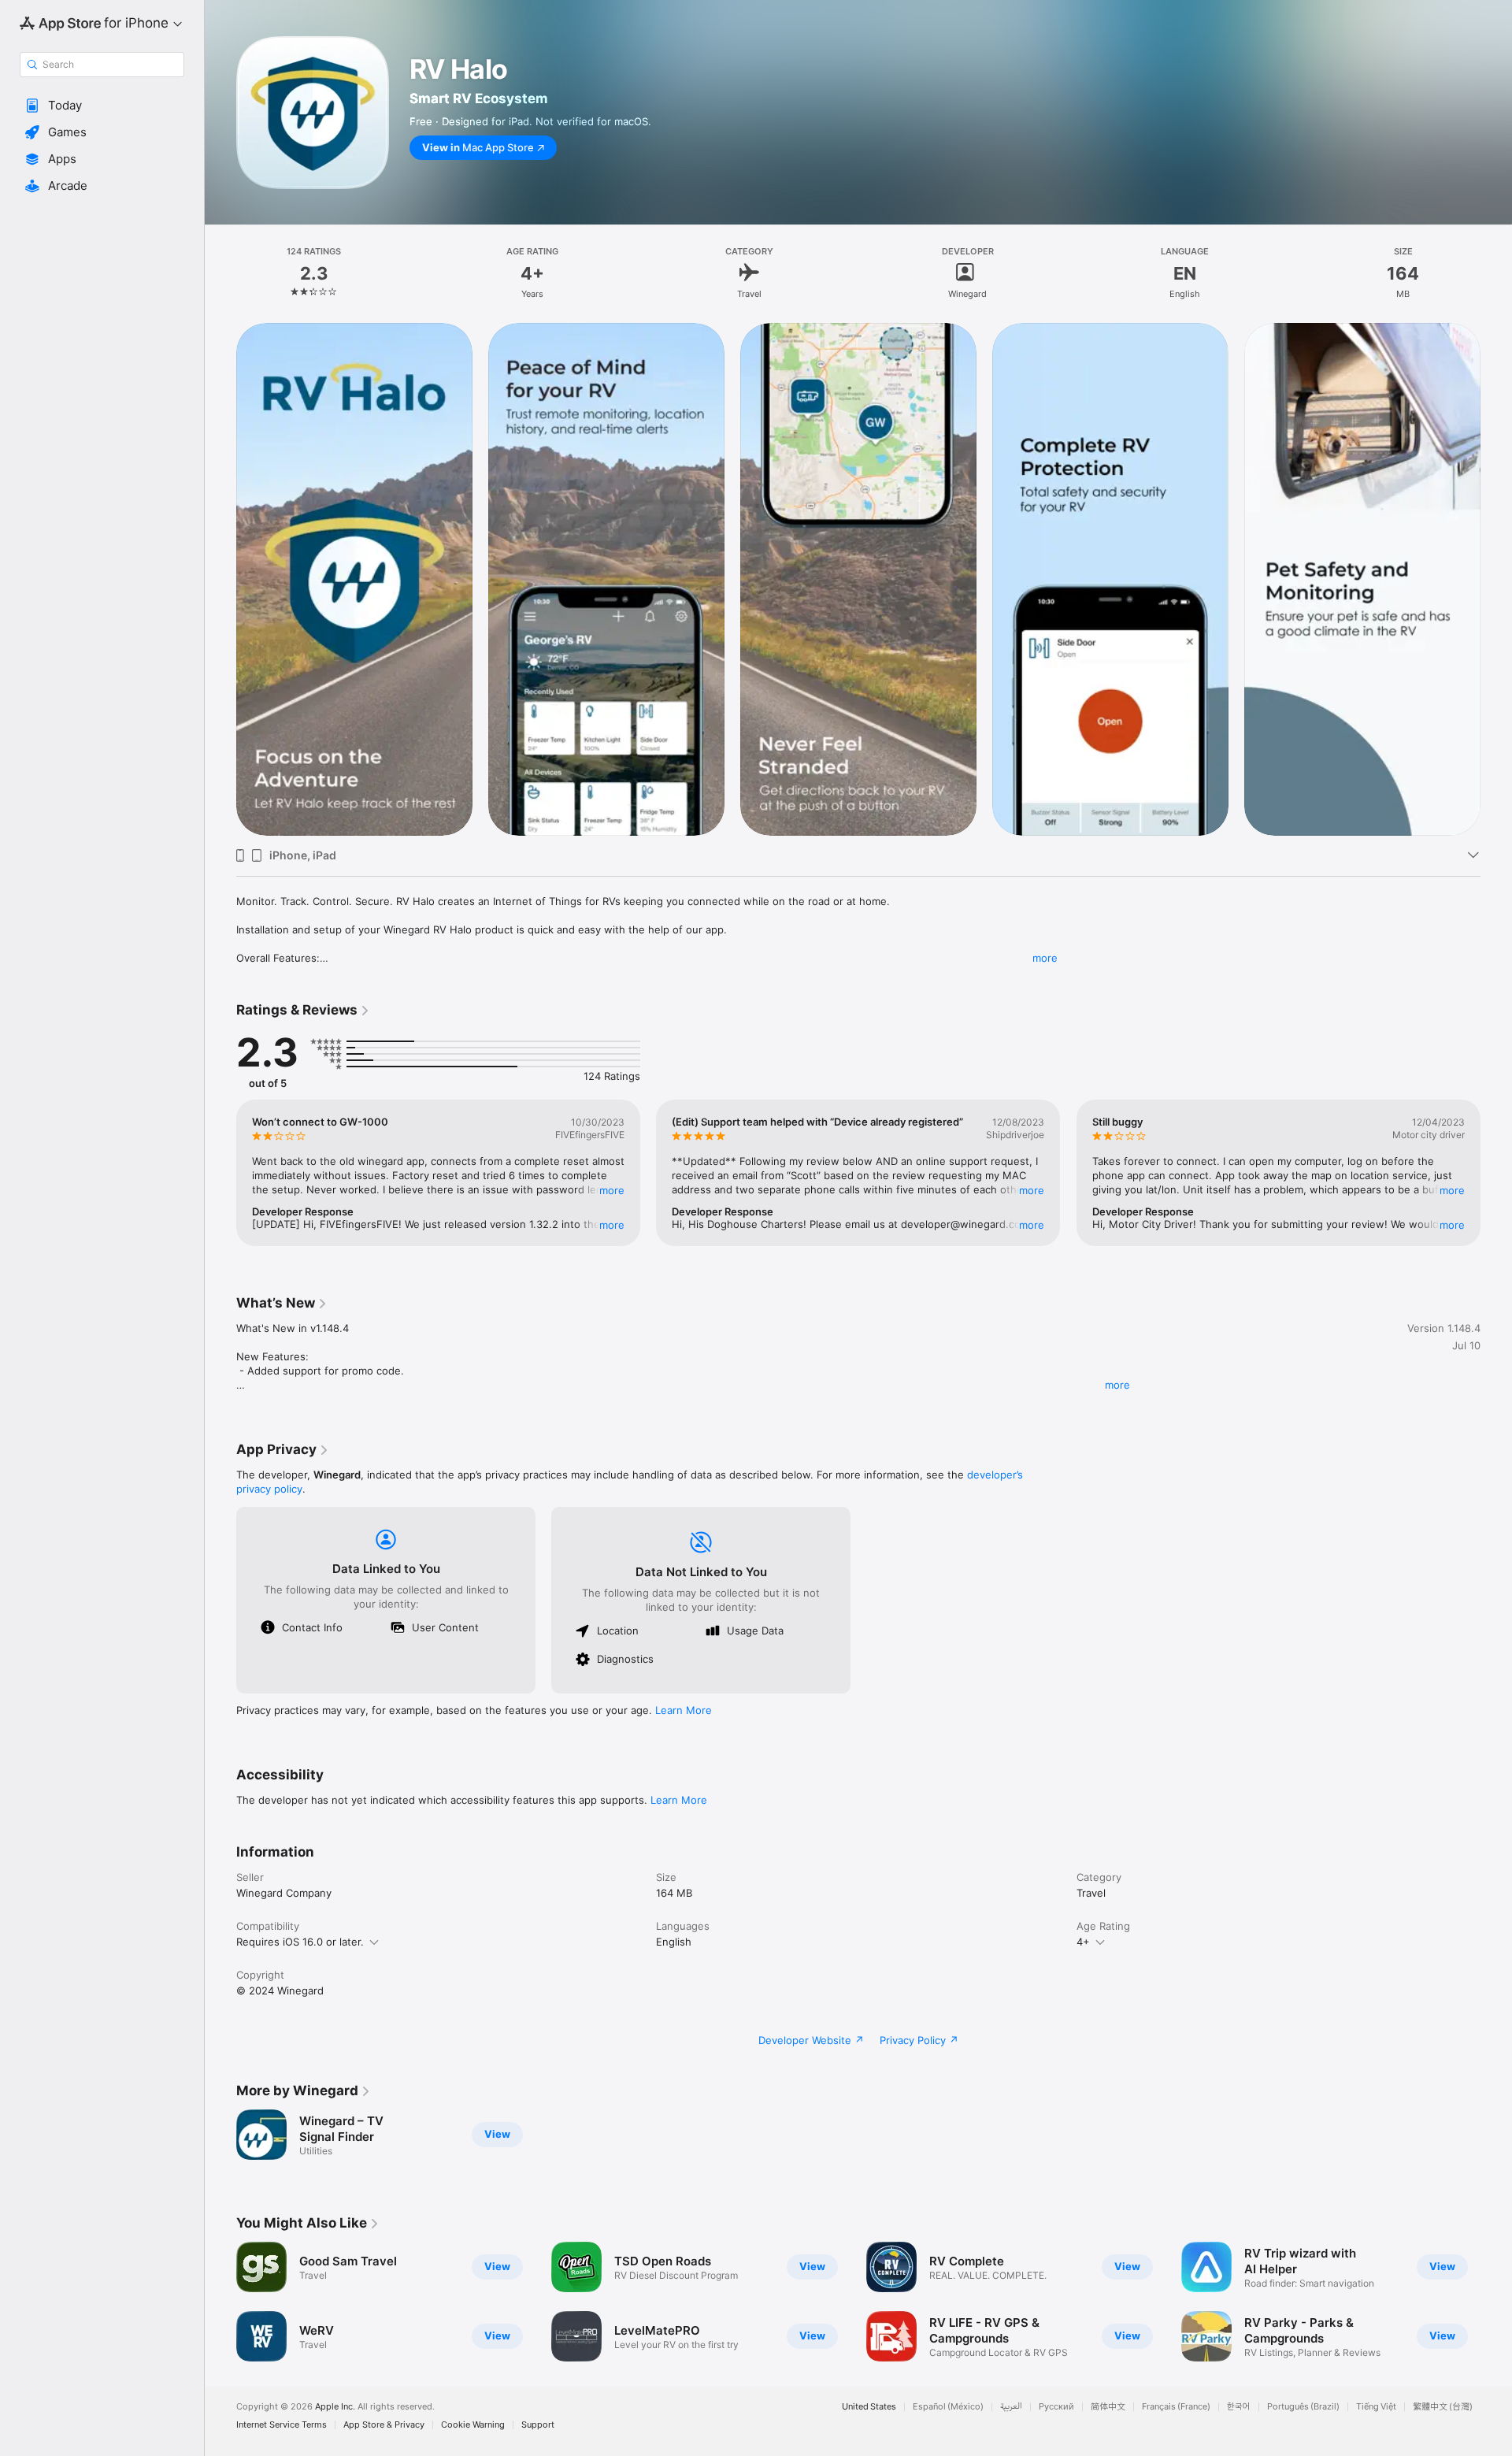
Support (538, 2425)
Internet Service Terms (282, 2425)
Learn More (684, 1710)
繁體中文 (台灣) (1443, 2407)
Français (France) (1176, 2407)
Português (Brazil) (1303, 2407)
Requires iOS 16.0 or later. (300, 1942)
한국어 (1239, 2407)
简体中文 (1108, 2407)
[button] (102, 106)
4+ (1083, 1942)
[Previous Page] (220, 579)
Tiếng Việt (1376, 2407)
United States (869, 2407)
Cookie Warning (473, 2425)
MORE (612, 1190)
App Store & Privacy (384, 2425)
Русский (1056, 2407)
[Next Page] (1496, 579)
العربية (1011, 2407)
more (1045, 958)
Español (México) (948, 2407)
